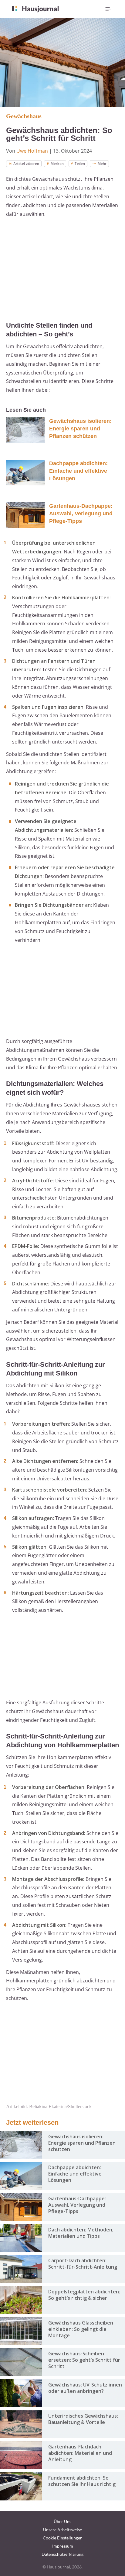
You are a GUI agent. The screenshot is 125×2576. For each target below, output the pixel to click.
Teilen (80, 164)
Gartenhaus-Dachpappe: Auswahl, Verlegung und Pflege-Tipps (81, 514)
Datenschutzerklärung (62, 2554)
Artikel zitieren (26, 164)
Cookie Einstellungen (63, 2538)
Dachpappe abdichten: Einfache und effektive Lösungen (78, 471)
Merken (57, 164)
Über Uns (62, 2521)
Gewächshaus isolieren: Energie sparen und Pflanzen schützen (80, 429)
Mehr (102, 164)
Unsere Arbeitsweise (62, 2530)
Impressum (63, 2546)
